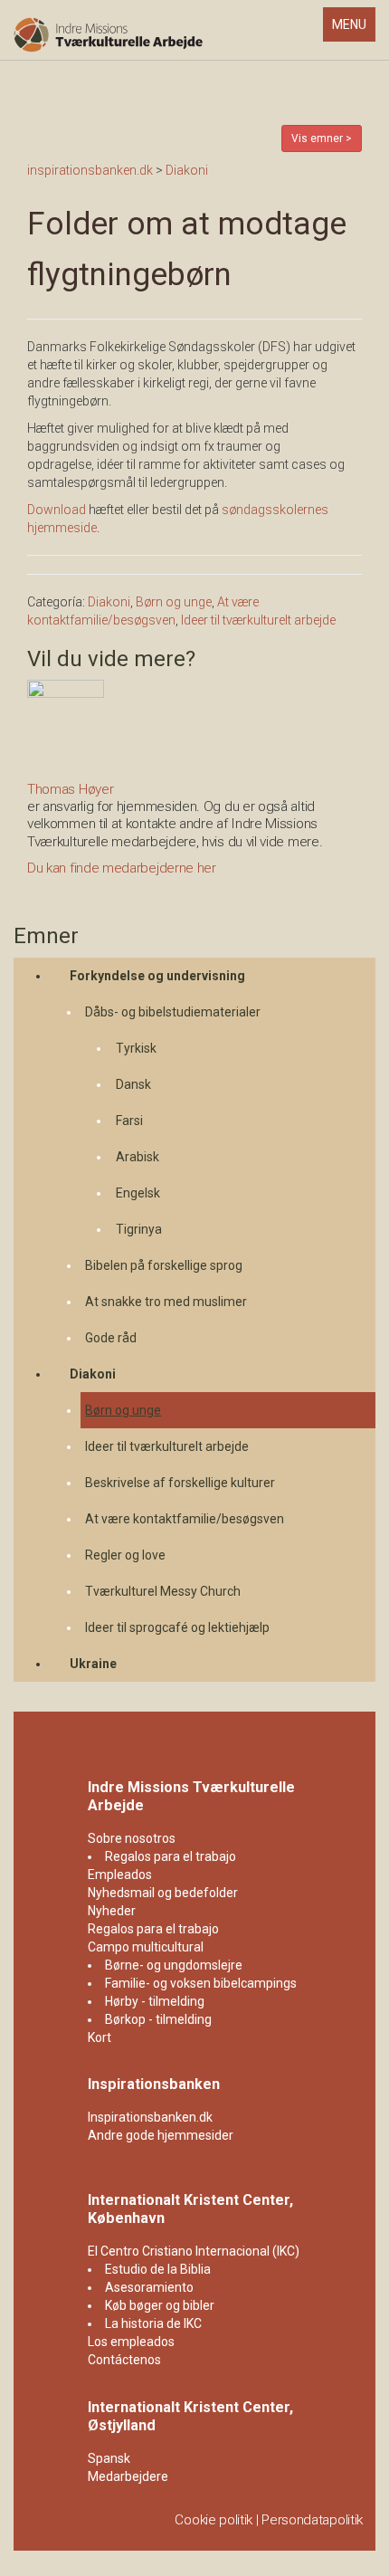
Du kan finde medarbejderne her (122, 868)
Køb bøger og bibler (160, 2305)
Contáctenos (124, 2360)
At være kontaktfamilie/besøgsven (185, 1519)
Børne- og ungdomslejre (174, 1965)
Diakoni (93, 1374)
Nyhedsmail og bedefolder (163, 1893)
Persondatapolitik (312, 2520)
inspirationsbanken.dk (90, 170)
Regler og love (125, 1555)
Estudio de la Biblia (158, 2269)
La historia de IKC (153, 2323)
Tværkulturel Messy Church (163, 1591)
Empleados (120, 1875)
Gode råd (111, 1338)
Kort (100, 2037)
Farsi (129, 1121)
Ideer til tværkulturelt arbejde (167, 1446)
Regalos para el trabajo (171, 1856)
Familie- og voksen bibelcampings (201, 1983)
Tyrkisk (136, 1048)
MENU (353, 29)
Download (57, 510)
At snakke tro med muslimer (166, 1302)
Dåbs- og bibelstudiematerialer (173, 1012)
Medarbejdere (128, 2476)
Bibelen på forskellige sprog (164, 1265)
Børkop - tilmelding (158, 2019)
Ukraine (93, 1664)
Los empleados (131, 2342)
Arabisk (138, 1157)
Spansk (109, 2458)
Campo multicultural (146, 1947)
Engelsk (138, 1193)
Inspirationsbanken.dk (150, 2117)
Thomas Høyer (70, 789)
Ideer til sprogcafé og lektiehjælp (177, 1627)
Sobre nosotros (132, 1838)
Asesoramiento (149, 2287)
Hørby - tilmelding (155, 2001)
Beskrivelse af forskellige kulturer (180, 1483)
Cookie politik (213, 2520)
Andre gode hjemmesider (161, 2135)
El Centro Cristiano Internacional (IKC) (194, 2251)
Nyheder (112, 1911)
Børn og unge (123, 1410)
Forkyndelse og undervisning (157, 976)
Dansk (133, 1084)
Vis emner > (322, 138)
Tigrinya (139, 1229)
